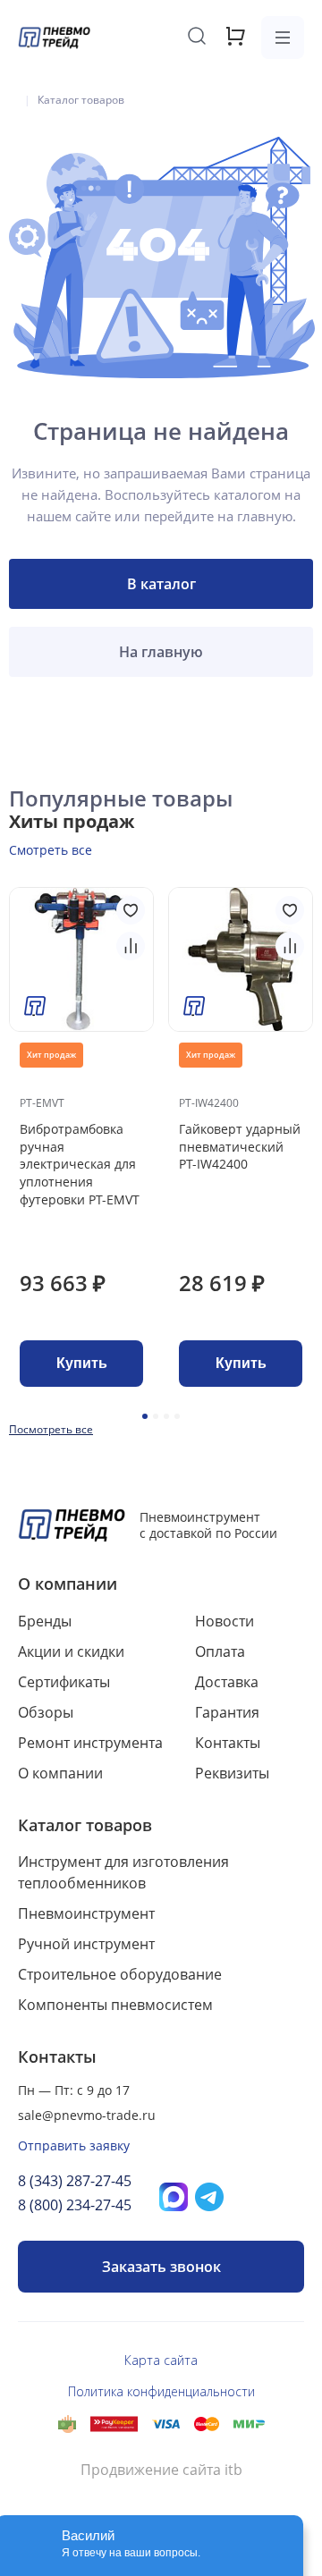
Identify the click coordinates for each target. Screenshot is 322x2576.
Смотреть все (51, 850)
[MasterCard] (207, 2424)
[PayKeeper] (114, 2424)
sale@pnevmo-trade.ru (87, 2115)
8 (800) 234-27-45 (75, 2205)
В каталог (161, 584)
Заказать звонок (161, 2267)
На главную (161, 652)
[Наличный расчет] (67, 2424)
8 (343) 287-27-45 (75, 2181)
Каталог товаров (85, 1825)
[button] (145, 1416)
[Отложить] (131, 910)
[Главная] (13, 100)
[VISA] (166, 2424)
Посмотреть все (51, 1429)
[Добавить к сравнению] (131, 946)
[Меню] (283, 38)
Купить (82, 1363)
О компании (68, 1584)
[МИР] (249, 2424)
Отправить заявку (74, 2145)
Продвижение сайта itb (161, 2470)
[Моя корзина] (236, 42)
